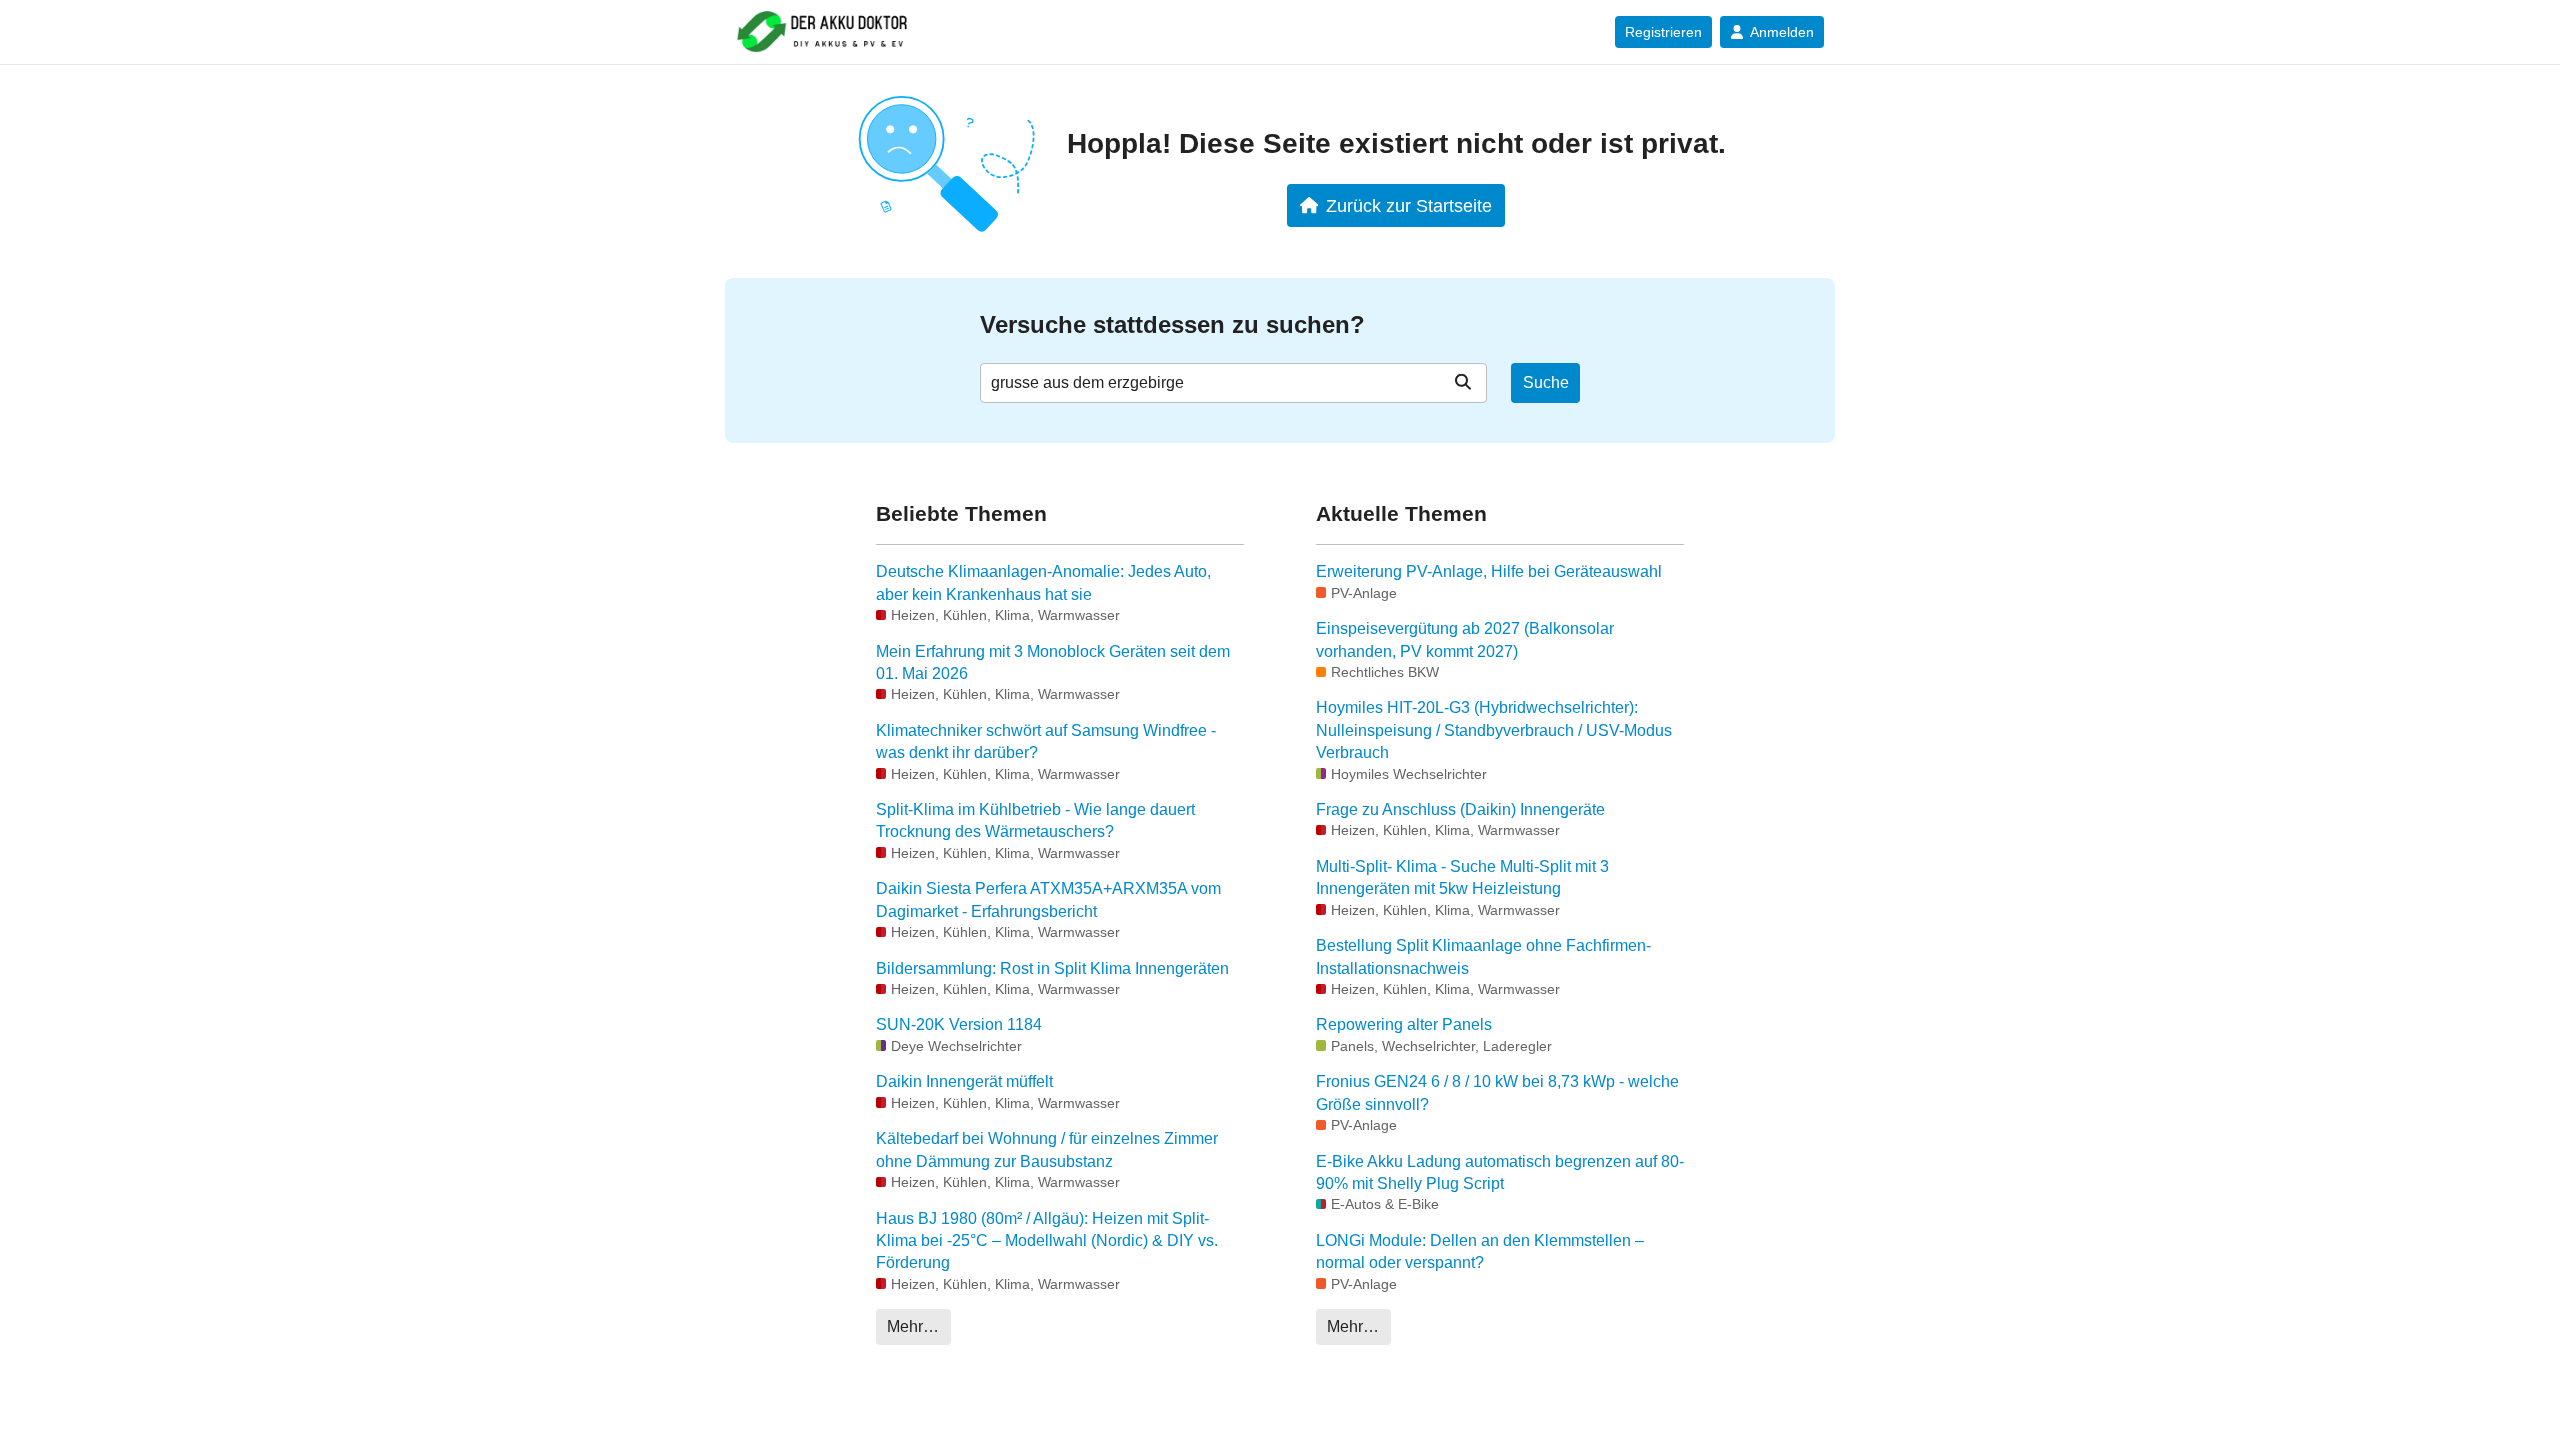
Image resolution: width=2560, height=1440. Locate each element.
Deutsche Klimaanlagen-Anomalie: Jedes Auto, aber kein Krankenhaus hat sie (1043, 582)
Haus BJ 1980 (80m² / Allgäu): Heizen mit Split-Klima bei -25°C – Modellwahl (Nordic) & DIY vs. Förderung (1047, 1241)
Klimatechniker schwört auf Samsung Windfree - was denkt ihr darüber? (1046, 741)
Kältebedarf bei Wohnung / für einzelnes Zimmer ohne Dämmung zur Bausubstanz (1047, 1149)
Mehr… (913, 1326)
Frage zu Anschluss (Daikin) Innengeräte (1460, 809)
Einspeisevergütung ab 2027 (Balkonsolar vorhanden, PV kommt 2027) (1465, 639)
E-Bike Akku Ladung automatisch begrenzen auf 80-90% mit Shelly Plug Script (1500, 1172)
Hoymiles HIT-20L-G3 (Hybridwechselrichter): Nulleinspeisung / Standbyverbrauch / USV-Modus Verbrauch (1494, 730)
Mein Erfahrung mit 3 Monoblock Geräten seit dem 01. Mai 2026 (1053, 662)
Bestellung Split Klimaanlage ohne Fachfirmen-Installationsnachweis (1483, 956)
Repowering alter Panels (1404, 1024)
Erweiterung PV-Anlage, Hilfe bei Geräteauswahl (1489, 571)
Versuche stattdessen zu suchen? (1172, 324)
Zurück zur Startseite (1409, 205)
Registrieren (1663, 32)
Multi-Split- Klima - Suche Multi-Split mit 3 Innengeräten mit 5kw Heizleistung (1462, 877)
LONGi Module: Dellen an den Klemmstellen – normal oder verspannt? (1480, 1251)
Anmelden (1782, 32)
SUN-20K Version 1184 (959, 1024)
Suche (1546, 382)
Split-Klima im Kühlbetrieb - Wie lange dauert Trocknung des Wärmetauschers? (1035, 820)
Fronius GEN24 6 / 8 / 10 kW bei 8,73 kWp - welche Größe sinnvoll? (1497, 1092)
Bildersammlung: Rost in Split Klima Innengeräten (1052, 968)
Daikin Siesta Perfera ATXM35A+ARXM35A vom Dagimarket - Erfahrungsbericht (1048, 899)
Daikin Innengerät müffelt (964, 1081)
